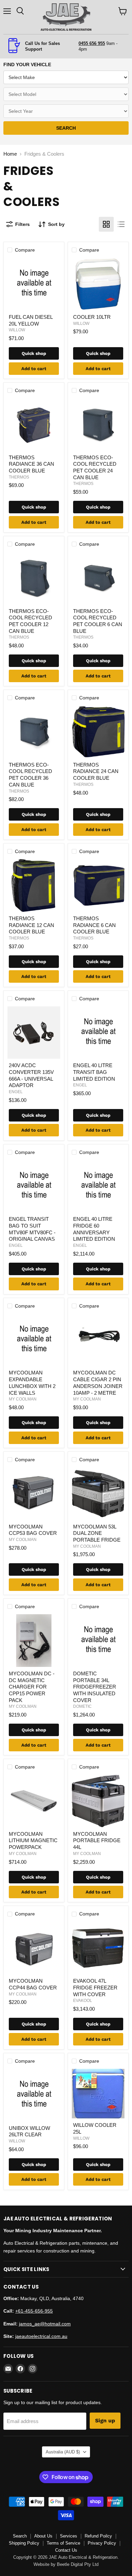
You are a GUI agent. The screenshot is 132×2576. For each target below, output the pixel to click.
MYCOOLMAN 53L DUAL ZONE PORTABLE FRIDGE (97, 1533)
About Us (43, 2536)
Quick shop (34, 353)
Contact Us (66, 2550)
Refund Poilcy (98, 2536)
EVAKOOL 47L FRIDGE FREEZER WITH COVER (95, 1987)
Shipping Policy (24, 2543)
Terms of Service (63, 2543)
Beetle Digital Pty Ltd (78, 2564)
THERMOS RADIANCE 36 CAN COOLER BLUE (31, 464)
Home (10, 154)
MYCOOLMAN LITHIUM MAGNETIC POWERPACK (33, 1840)
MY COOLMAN (23, 1399)
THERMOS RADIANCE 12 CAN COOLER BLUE (31, 925)
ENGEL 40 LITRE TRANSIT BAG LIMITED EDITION (94, 1072)
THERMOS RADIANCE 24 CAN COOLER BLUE (96, 771)
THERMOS (19, 477)
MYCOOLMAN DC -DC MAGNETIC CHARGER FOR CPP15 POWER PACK (32, 1687)
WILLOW (17, 330)
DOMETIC (82, 1706)
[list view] (121, 224)
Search (20, 2536)
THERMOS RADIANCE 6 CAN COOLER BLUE (94, 925)
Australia (63, 2452)
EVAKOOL (83, 2001)
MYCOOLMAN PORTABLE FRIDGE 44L (97, 1840)
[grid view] (106, 224)
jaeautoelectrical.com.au (41, 2336)
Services (69, 2536)
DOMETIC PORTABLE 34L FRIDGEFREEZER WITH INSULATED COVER (95, 1687)
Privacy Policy (102, 2543)
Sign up (105, 2420)
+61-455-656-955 (34, 2311)
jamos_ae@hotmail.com (45, 2324)
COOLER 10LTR (92, 317)
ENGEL (16, 1092)
